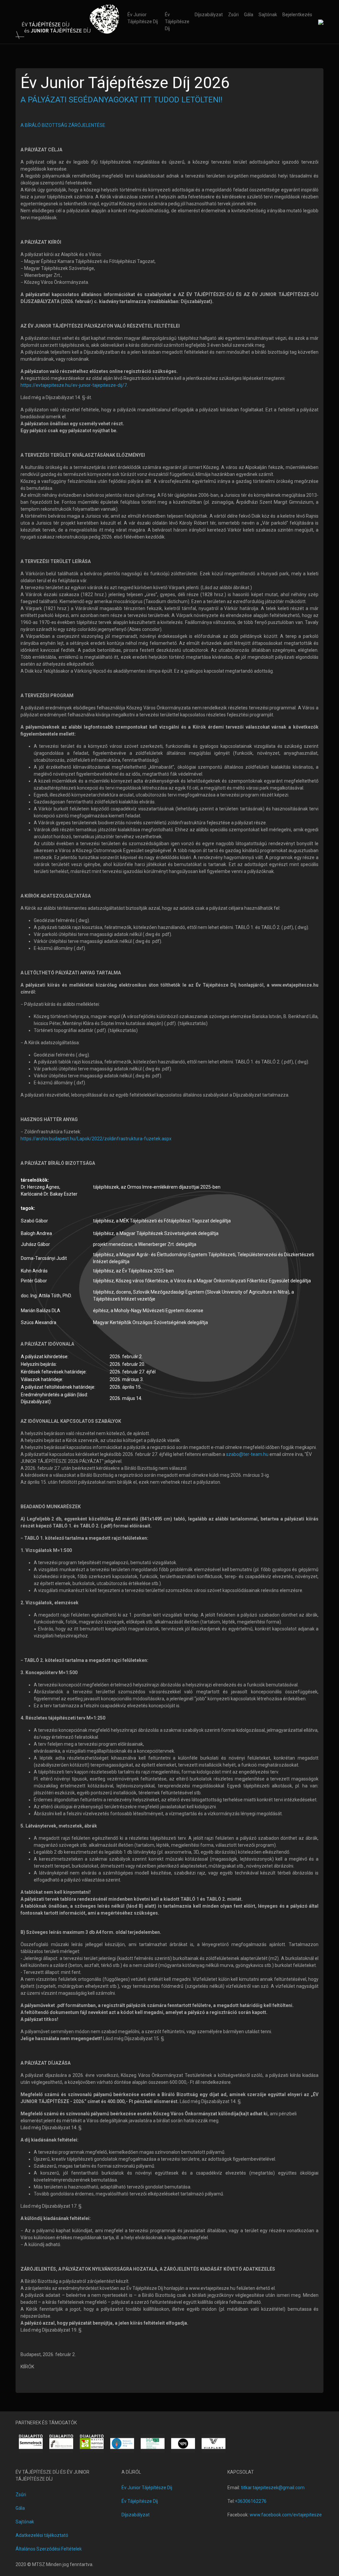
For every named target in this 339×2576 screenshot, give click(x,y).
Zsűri (233, 15)
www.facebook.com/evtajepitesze (286, 2515)
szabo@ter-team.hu (247, 1454)
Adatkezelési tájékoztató (42, 2535)
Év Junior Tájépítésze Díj (143, 18)
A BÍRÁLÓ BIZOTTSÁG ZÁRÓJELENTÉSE (63, 125)
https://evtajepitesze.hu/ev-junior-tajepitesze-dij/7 (74, 385)
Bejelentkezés (297, 15)
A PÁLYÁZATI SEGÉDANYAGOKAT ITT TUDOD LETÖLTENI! (121, 100)
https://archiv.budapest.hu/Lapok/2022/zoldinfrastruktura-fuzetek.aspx (96, 1139)
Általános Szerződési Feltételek (49, 2549)
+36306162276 (251, 2501)
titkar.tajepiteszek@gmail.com (273, 2488)
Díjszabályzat (209, 15)
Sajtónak (268, 15)
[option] (31, 2444)
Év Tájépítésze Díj (177, 22)
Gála (249, 15)
